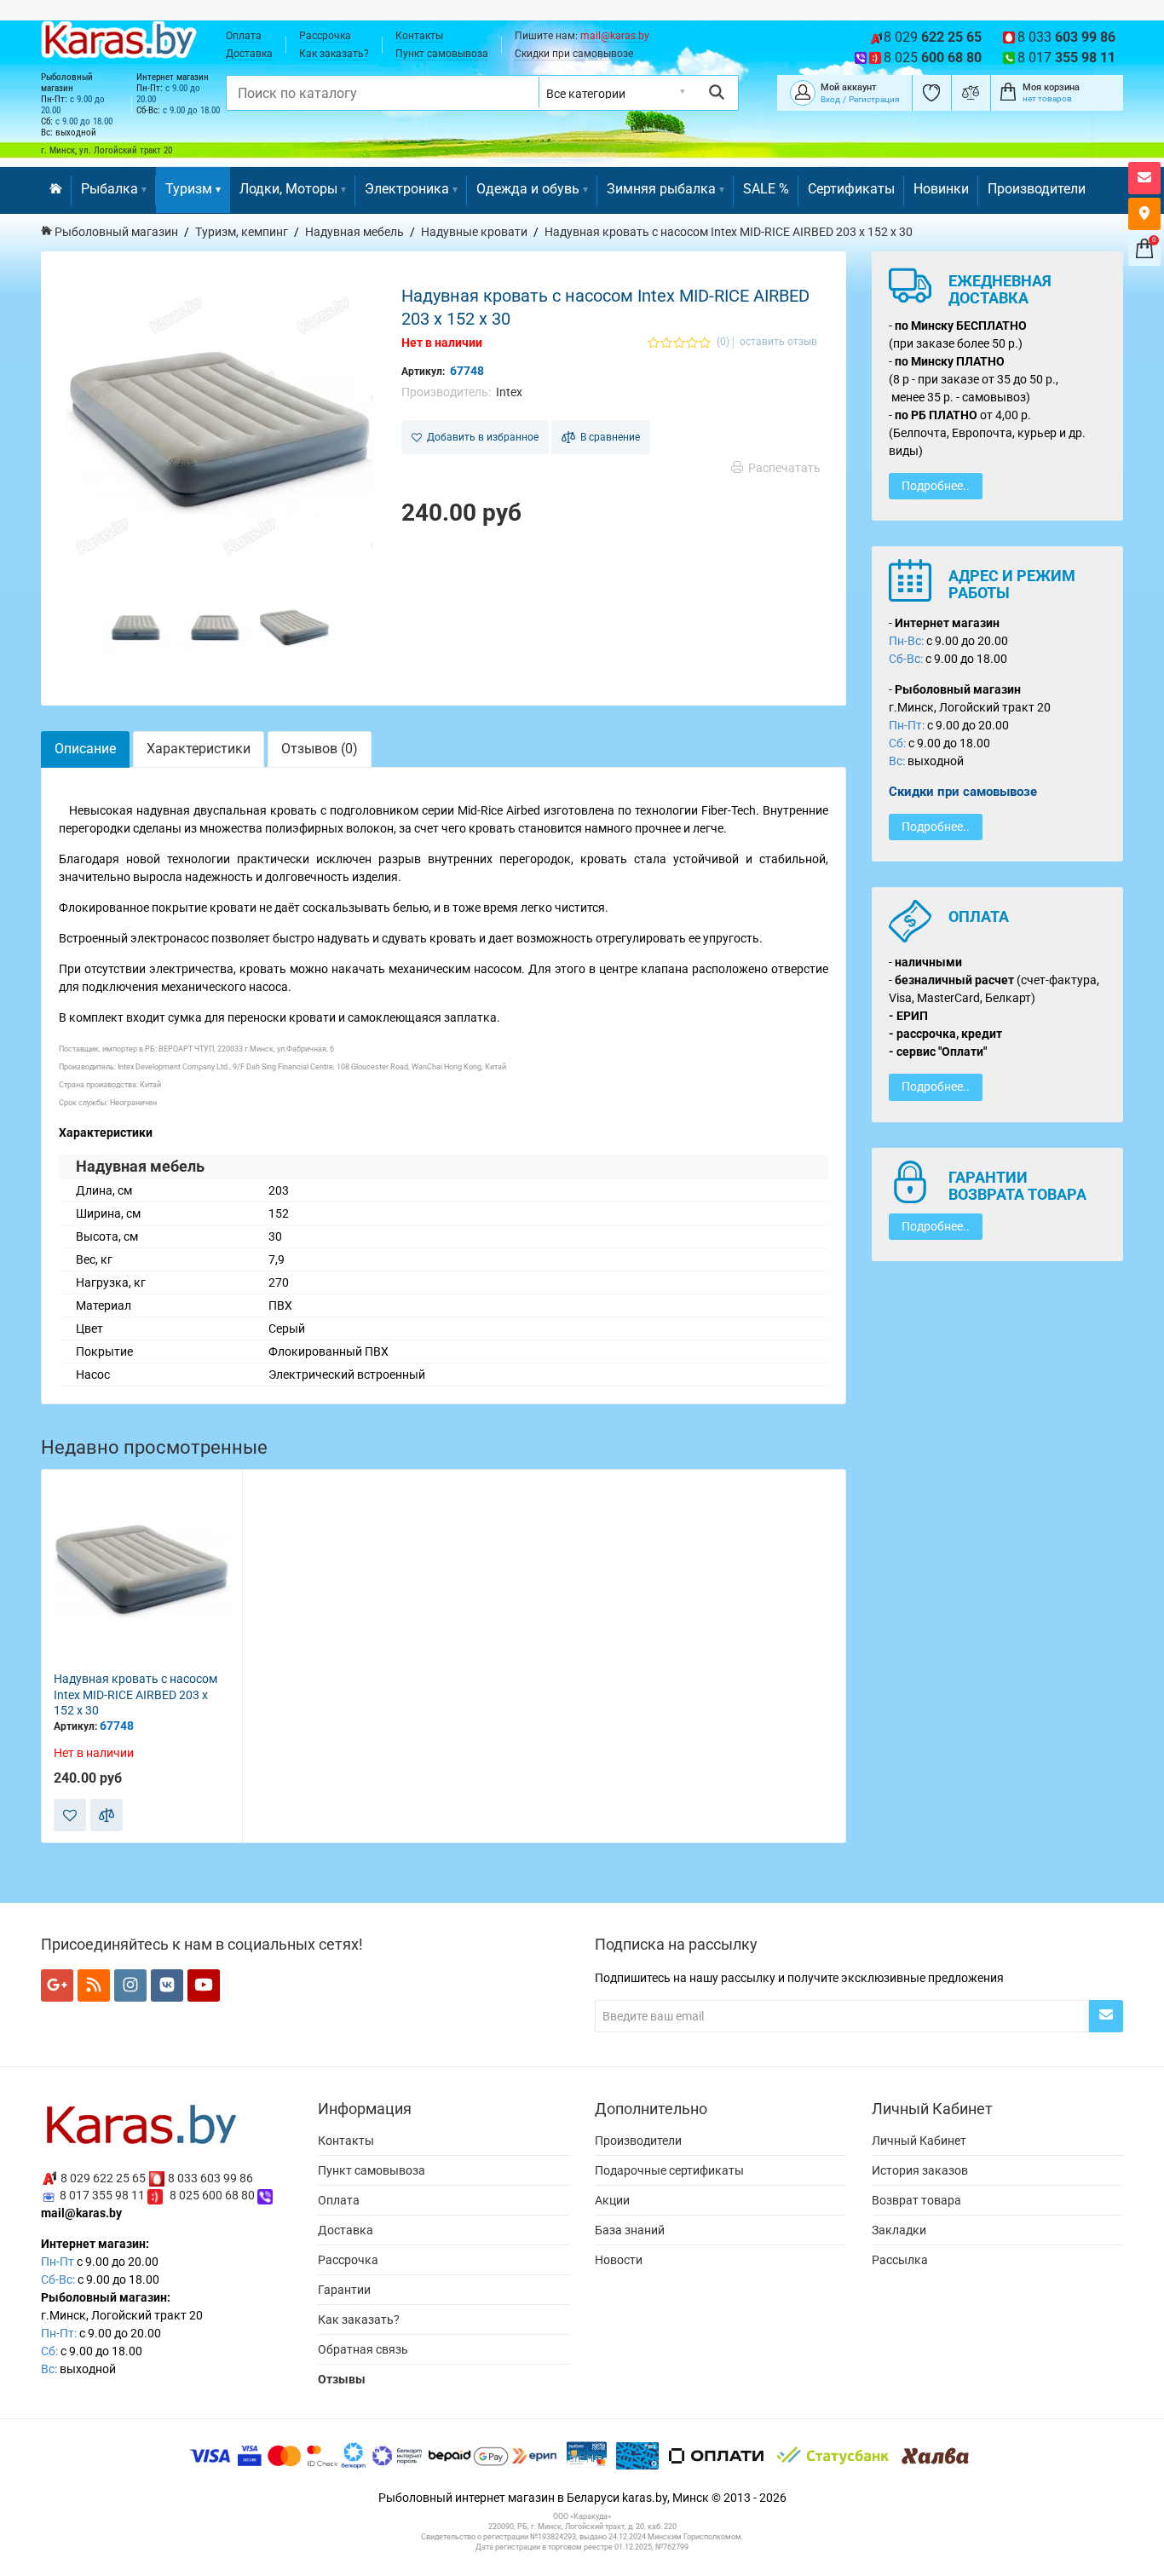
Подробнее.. (936, 486)
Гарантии (344, 2290)
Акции (612, 2200)
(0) (723, 342)
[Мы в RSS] (94, 1985)
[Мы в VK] (167, 1985)
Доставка (249, 54)
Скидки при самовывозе (574, 54)
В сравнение (608, 437)
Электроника (407, 189)
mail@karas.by (615, 36)
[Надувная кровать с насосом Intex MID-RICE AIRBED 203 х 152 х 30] (220, 430)
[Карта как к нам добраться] (1144, 214)
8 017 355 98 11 (102, 2195)
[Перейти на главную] (56, 190)
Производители (1037, 189)
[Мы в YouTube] (204, 1985)
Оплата (244, 36)
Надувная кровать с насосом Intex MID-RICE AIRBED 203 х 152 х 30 (135, 1694)
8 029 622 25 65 (103, 2177)
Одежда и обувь (528, 189)
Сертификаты (851, 189)
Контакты (419, 36)
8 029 (933, 37)
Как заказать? (334, 54)
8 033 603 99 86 (210, 2177)
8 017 (1066, 58)
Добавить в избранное (480, 437)
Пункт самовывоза (442, 54)
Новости (619, 2260)
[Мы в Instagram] (130, 1985)
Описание (85, 749)
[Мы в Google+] (57, 1985)
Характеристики (199, 749)
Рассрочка (325, 36)
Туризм (189, 189)
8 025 (933, 58)
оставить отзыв (778, 342)
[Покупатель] (803, 91)
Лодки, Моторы (288, 189)
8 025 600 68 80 (212, 2195)
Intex (509, 392)
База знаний (630, 2230)
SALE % (766, 189)
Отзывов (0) (320, 749)
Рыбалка (109, 189)
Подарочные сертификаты (669, 2170)
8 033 (1066, 37)
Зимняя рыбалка (661, 189)
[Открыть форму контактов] (1144, 178)
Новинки (941, 189)
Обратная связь (363, 2349)
